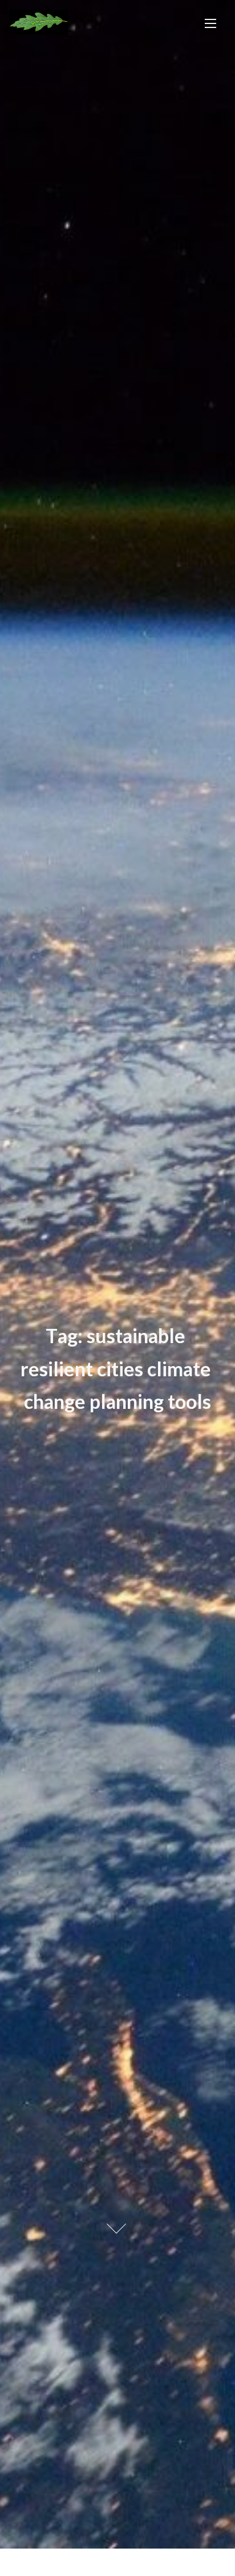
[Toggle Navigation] (210, 23)
